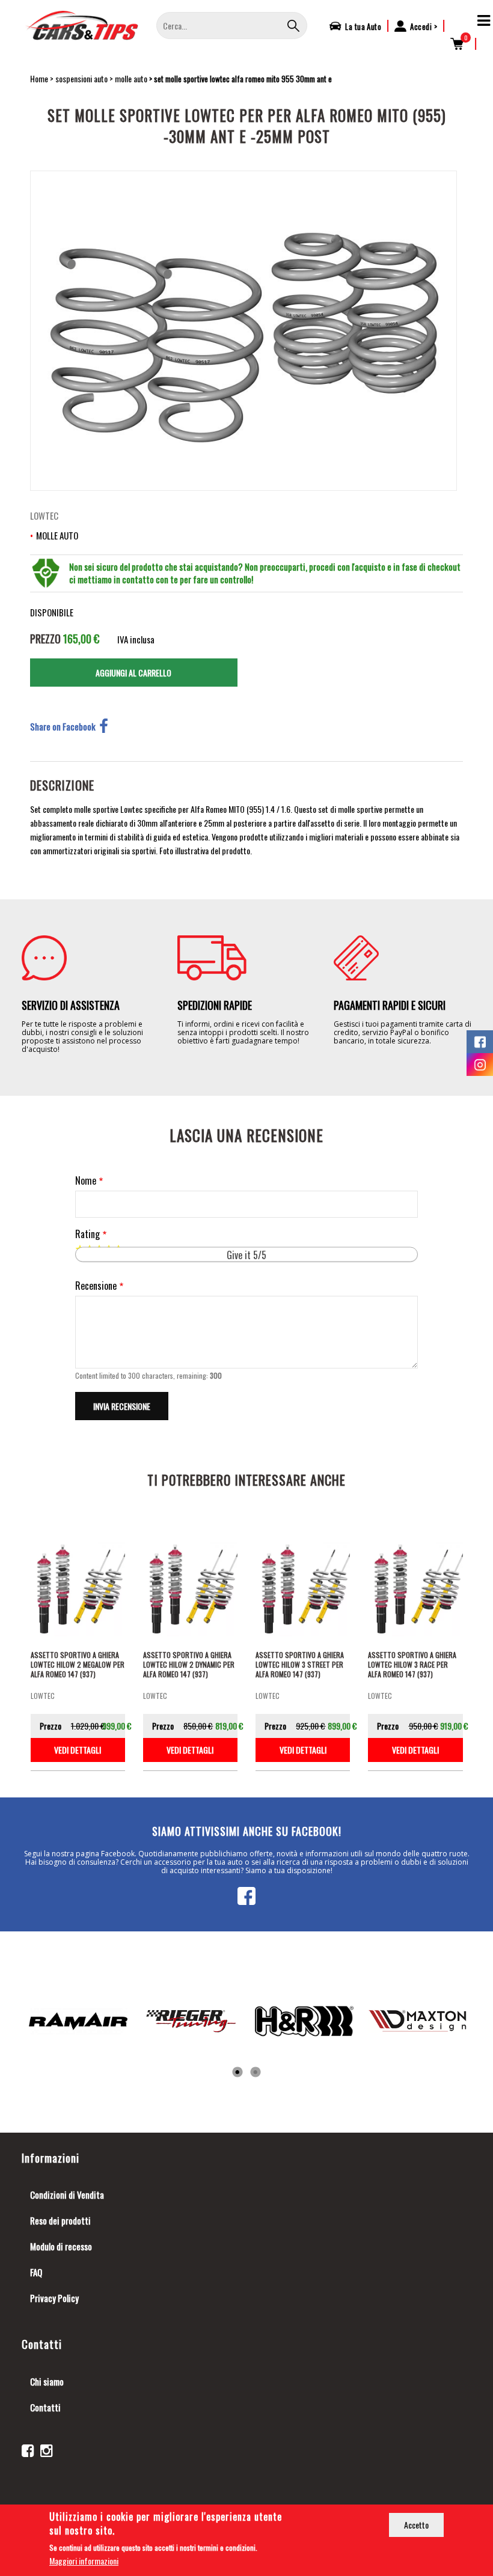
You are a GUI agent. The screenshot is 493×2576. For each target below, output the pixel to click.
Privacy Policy (54, 2298)
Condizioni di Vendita (67, 2195)
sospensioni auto (81, 78)
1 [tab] (237, 2073)
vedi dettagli (78, 1750)
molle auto (131, 78)
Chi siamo (47, 2381)
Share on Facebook (63, 726)
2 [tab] (256, 2073)
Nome (86, 1181)
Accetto (416, 2525)
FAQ (36, 2272)
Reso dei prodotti (60, 2220)
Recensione (96, 1286)
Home (39, 78)
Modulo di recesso (61, 2246)
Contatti (45, 2407)
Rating (87, 1234)
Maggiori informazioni (84, 2561)
